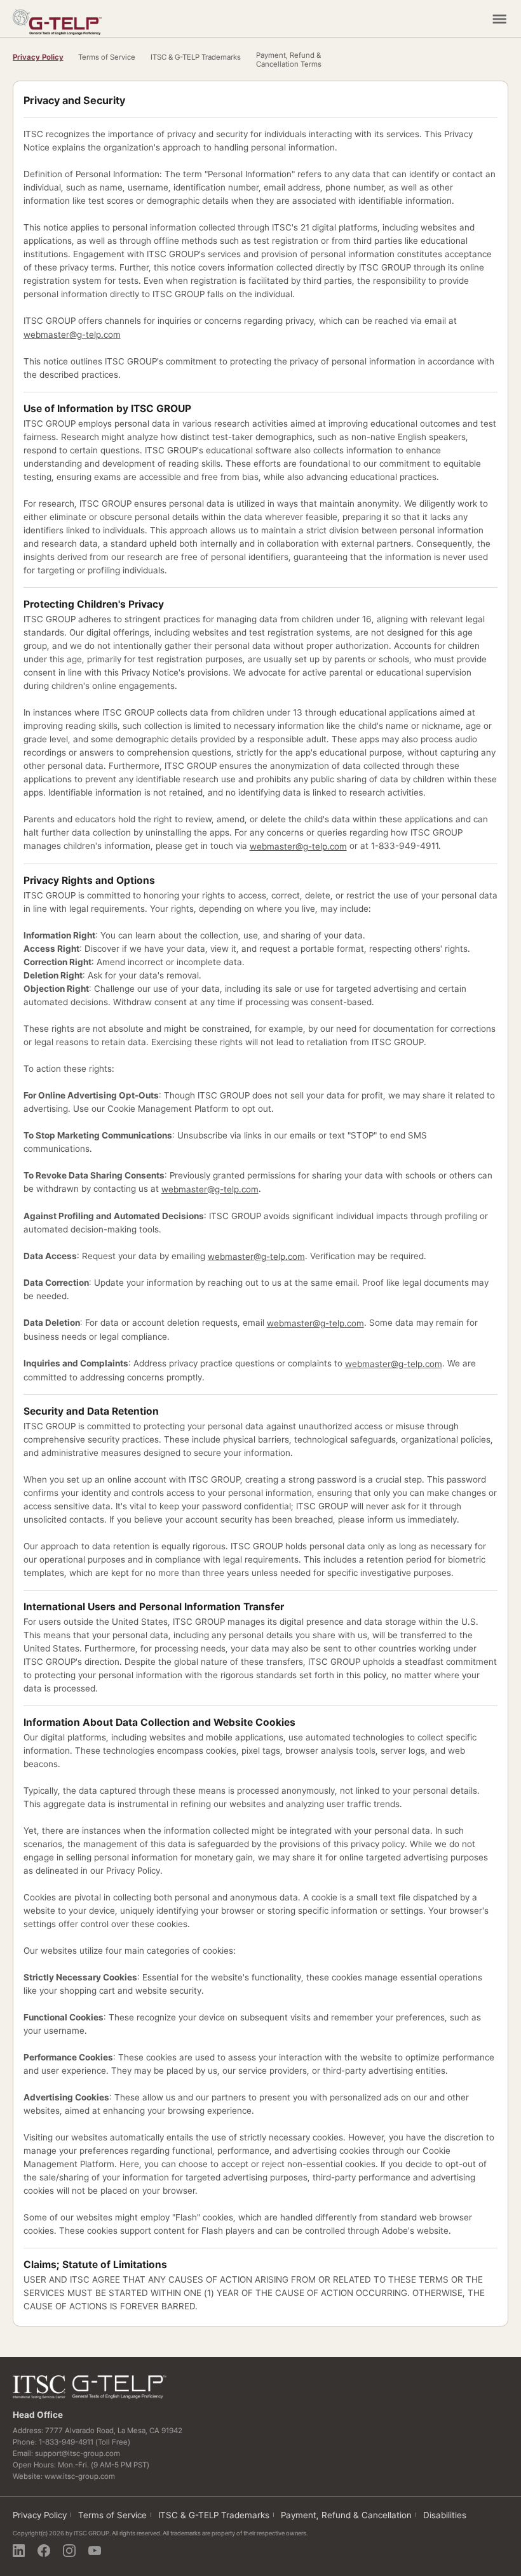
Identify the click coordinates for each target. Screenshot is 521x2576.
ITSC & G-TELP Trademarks (196, 57)
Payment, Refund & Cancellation (346, 2515)
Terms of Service (107, 57)
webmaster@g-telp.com (72, 335)
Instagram (69, 2551)
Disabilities (445, 2515)
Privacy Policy (38, 57)
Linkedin (19, 2551)
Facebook (44, 2551)
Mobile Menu (499, 19)
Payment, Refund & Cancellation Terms (289, 60)
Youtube (95, 2551)
